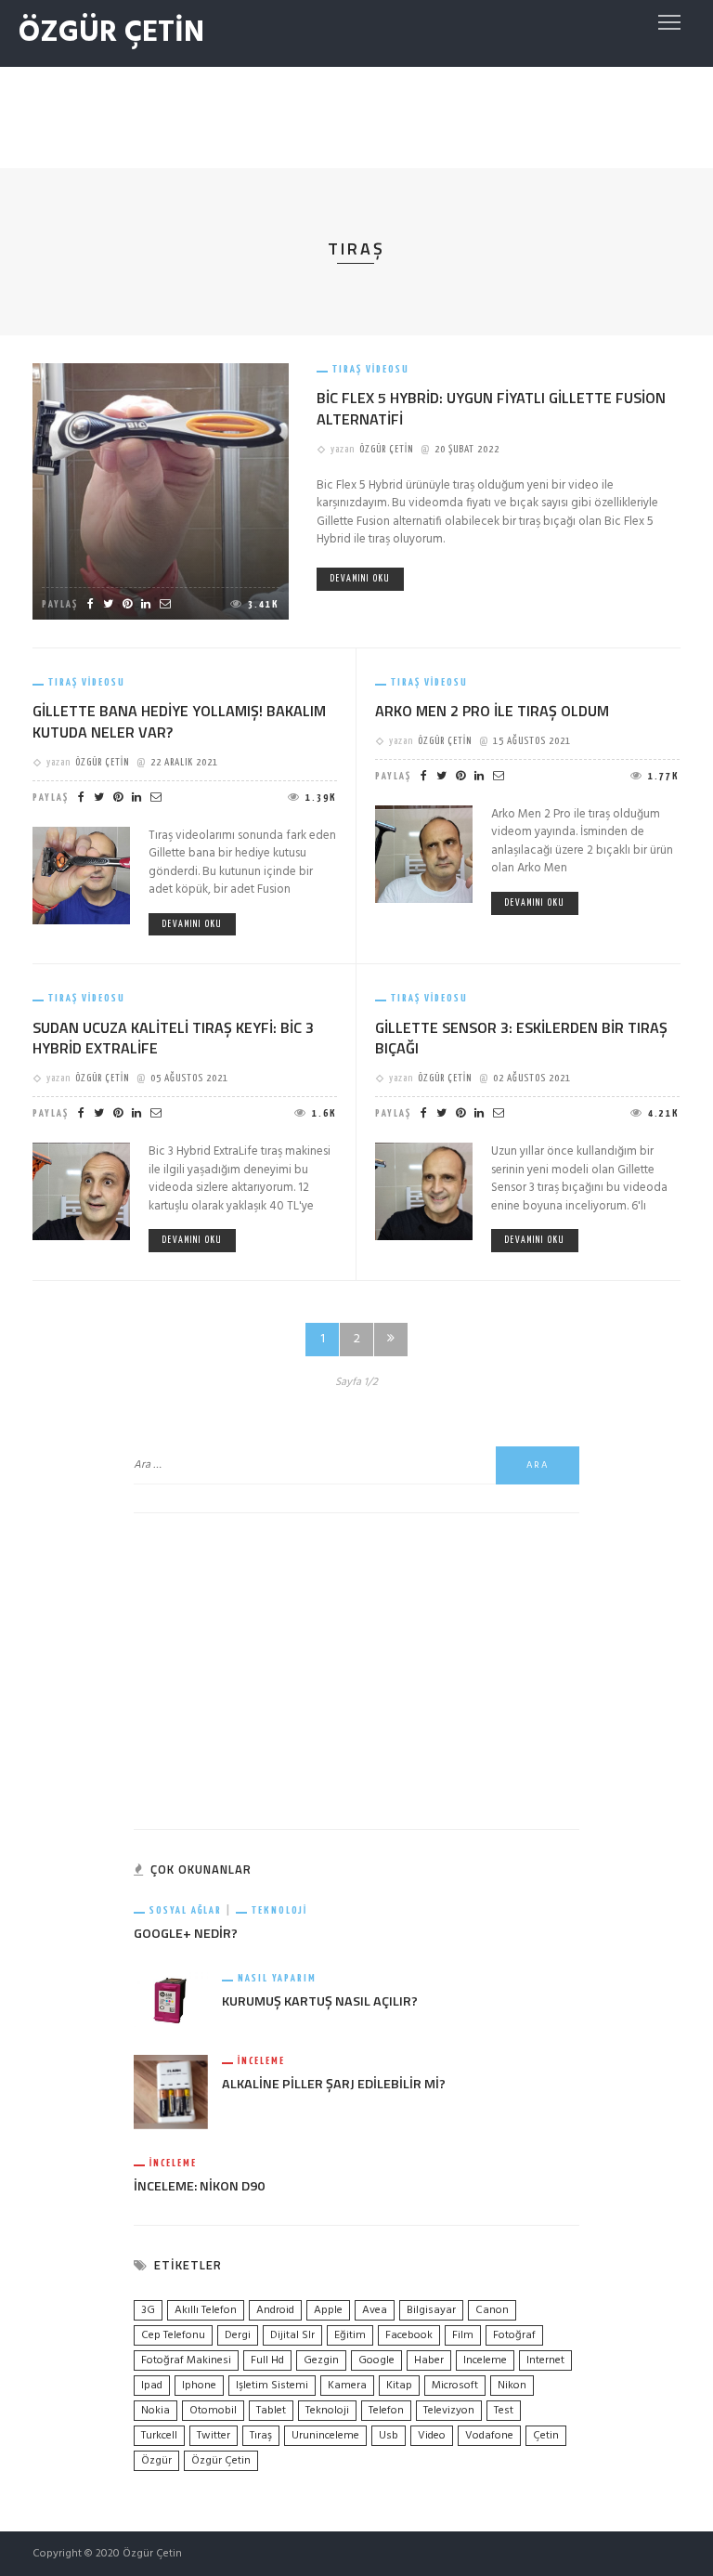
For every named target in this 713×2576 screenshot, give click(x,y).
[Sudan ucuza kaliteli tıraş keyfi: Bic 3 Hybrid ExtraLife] (81, 1191)
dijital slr (292, 2335)
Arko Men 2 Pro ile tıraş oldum (492, 711)
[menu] (669, 22)
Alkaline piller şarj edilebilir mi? (334, 2084)
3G (148, 2310)
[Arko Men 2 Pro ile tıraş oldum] (424, 854)
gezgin (321, 2360)
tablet (271, 2411)
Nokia (156, 2411)
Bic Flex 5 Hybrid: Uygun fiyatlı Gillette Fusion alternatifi (491, 408)
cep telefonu (173, 2335)
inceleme (485, 2360)
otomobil (213, 2411)
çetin (546, 2436)
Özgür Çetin (386, 449)
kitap (399, 2386)
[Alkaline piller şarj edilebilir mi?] (171, 2092)
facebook (409, 2335)
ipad (152, 2386)
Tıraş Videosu (371, 369)
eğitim (350, 2335)
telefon (386, 2411)
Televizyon (449, 2411)
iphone (199, 2386)
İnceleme (261, 2061)
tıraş (261, 2436)
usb (389, 2436)
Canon (492, 2310)
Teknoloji (279, 1910)
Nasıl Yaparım (277, 1978)
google (376, 2360)
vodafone (489, 2436)
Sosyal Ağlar (186, 1910)
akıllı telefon (206, 2310)
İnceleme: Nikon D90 (199, 2186)
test (504, 2411)
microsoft (455, 2386)
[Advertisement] (356, 113)
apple (328, 2310)
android (275, 2310)
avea (375, 2310)
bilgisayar (431, 2310)
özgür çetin (221, 2461)
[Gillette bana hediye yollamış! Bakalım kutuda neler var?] (81, 876)
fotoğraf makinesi (186, 2360)
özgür (156, 2461)
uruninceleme (325, 2436)
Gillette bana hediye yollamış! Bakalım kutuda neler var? (179, 721)
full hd (267, 2360)
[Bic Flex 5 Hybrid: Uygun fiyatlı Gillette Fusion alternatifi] (161, 491)
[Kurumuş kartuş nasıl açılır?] (171, 2000)
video (432, 2436)
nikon (512, 2386)
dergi (238, 2335)
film (463, 2335)
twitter (214, 2436)
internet (545, 2360)
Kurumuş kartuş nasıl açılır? (320, 2001)
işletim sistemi (272, 2386)
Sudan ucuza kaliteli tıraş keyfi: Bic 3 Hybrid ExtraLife (173, 1038)
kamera (347, 2386)
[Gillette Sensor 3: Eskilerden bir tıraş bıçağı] (424, 1191)
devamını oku (360, 579)
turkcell (159, 2436)
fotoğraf (514, 2335)
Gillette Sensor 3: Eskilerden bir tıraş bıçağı (521, 1038)
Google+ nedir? (186, 1933)
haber (429, 2360)
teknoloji (327, 2411)
